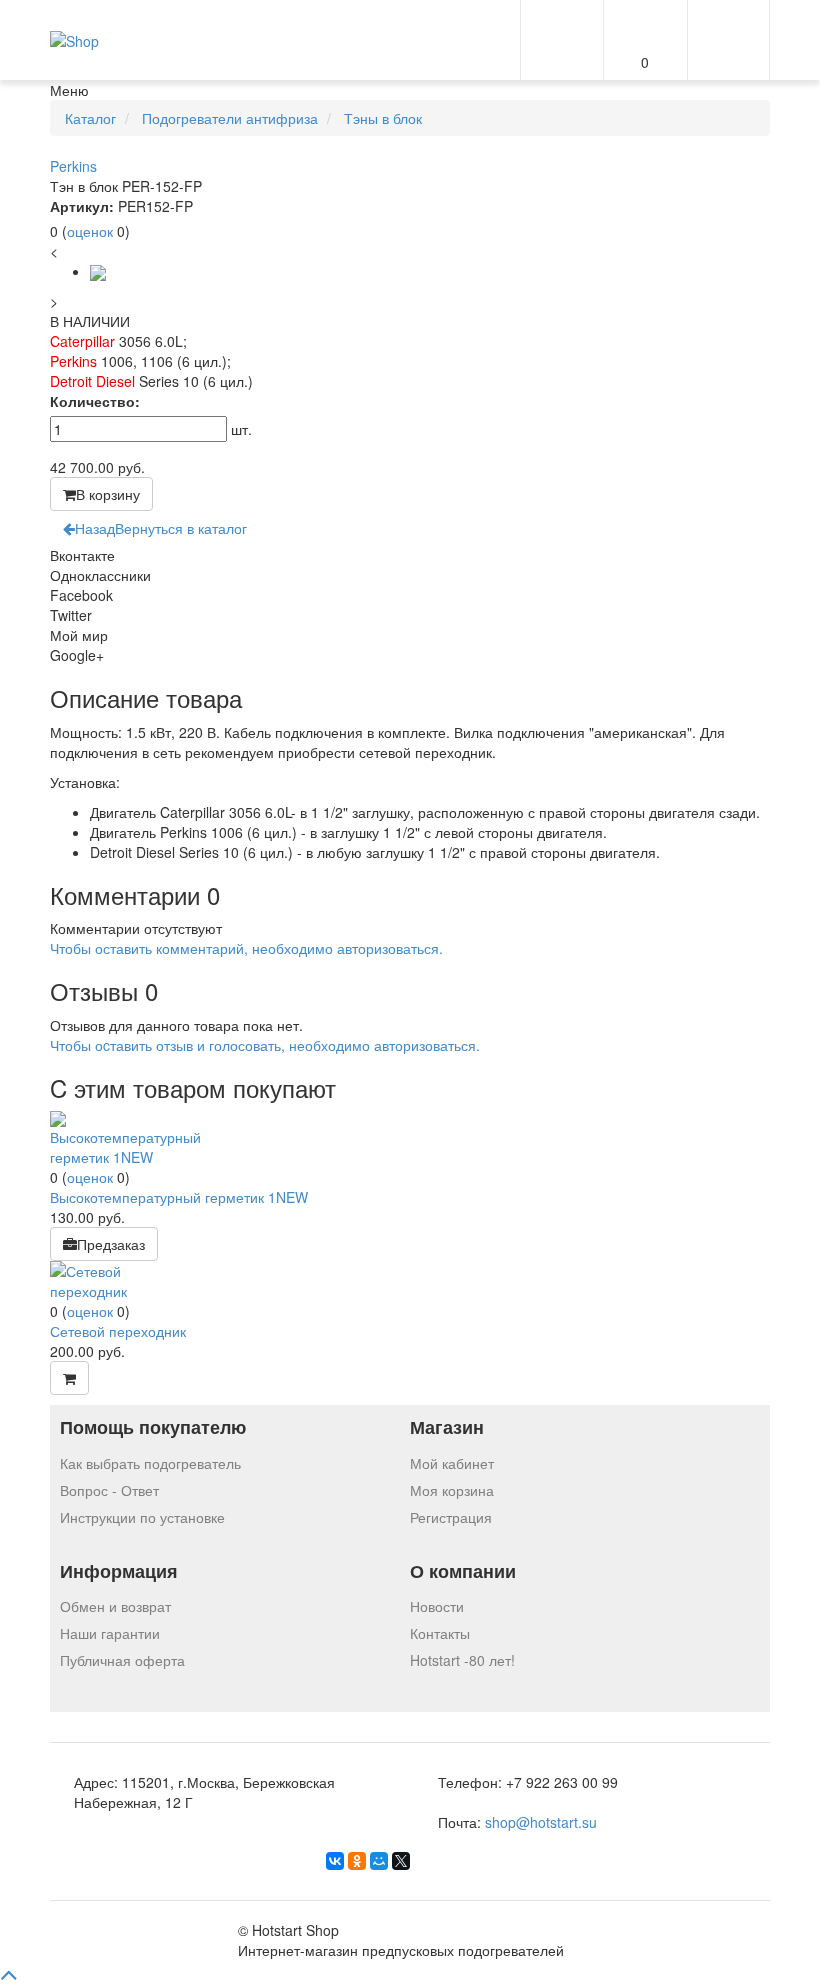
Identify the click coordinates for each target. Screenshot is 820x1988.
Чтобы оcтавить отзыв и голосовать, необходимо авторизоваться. (265, 1045)
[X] (401, 1861)
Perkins (73, 166)
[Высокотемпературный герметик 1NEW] (125, 1137)
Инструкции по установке (142, 1517)
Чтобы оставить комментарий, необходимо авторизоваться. (246, 948)
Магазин (447, 1427)
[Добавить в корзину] (69, 1378)
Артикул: (82, 206)
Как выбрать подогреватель (150, 1463)
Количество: (95, 401)
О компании (463, 1571)
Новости (437, 1606)
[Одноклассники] (357, 1861)
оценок (90, 231)
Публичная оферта (122, 1660)
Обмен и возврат (115, 1606)
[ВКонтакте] (335, 1861)
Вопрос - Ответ (109, 1490)
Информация (119, 1571)
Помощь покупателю (153, 1427)
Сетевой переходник (118, 1331)
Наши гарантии (110, 1633)
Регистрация (451, 1517)
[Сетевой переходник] (125, 1279)
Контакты (440, 1633)
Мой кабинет (452, 1463)
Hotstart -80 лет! (462, 1660)
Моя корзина (452, 1490)
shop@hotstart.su (541, 1822)
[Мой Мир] (379, 1861)
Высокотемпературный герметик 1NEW (179, 1197)
